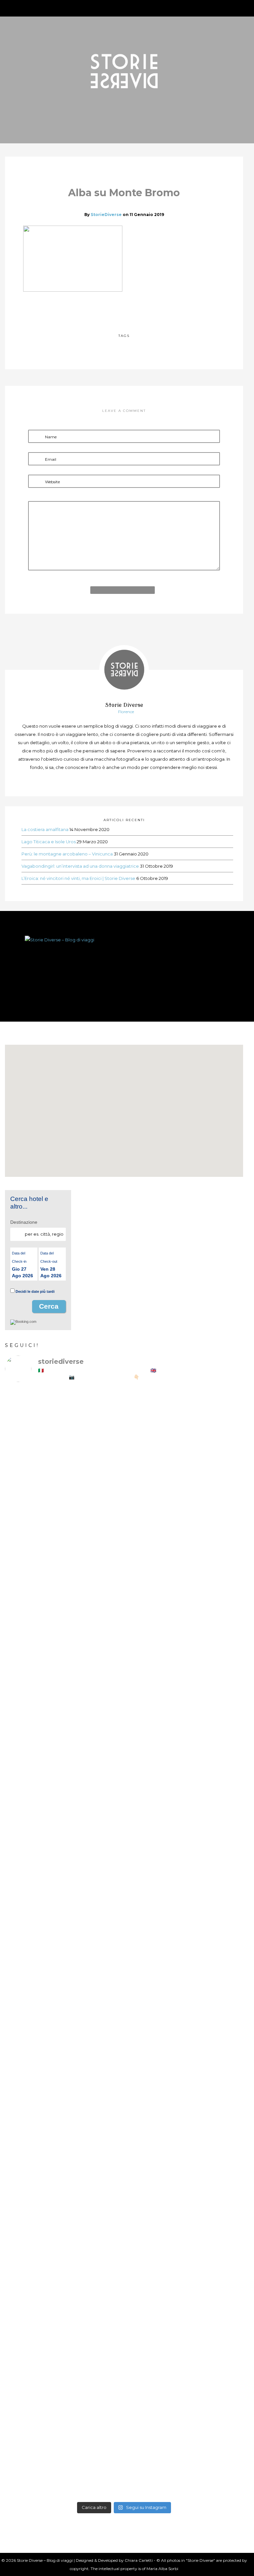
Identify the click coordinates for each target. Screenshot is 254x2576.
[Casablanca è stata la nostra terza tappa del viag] (184, 2331)
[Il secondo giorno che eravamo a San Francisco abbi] (64, 1760)
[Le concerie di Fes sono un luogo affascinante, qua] (64, 1905)
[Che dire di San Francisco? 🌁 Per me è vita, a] (184, 1773)
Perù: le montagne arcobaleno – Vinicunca (67, 854)
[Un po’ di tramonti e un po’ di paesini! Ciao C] (184, 1416)
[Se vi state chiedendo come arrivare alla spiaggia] (64, 1684)
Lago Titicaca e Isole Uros (49, 842)
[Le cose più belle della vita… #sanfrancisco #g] (184, 1684)
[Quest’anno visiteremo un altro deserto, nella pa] (184, 1879)
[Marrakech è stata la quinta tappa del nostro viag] (64, 2325)
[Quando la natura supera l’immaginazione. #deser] (64, 2097)
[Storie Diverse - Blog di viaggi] (124, 71)
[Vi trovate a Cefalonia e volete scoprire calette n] (184, 1575)
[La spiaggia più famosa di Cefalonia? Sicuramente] (64, 1439)
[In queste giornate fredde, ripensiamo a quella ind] (64, 2017)
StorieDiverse (106, 215)
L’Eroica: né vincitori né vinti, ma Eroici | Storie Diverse (78, 878)
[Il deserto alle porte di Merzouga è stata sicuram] (64, 2176)
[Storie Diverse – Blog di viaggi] (124, 965)
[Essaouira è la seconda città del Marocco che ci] (64, 2447)
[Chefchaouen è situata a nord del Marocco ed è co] (184, 2434)
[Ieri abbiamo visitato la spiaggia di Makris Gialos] (64, 1552)
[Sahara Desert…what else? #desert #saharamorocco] (184, 2084)
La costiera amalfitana (45, 829)
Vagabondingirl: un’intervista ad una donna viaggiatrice (80, 866)
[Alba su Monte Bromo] (109, 309)
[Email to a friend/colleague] (139, 309)
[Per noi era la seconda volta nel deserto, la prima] (184, 2017)
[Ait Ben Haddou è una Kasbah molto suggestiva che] (184, 2199)
